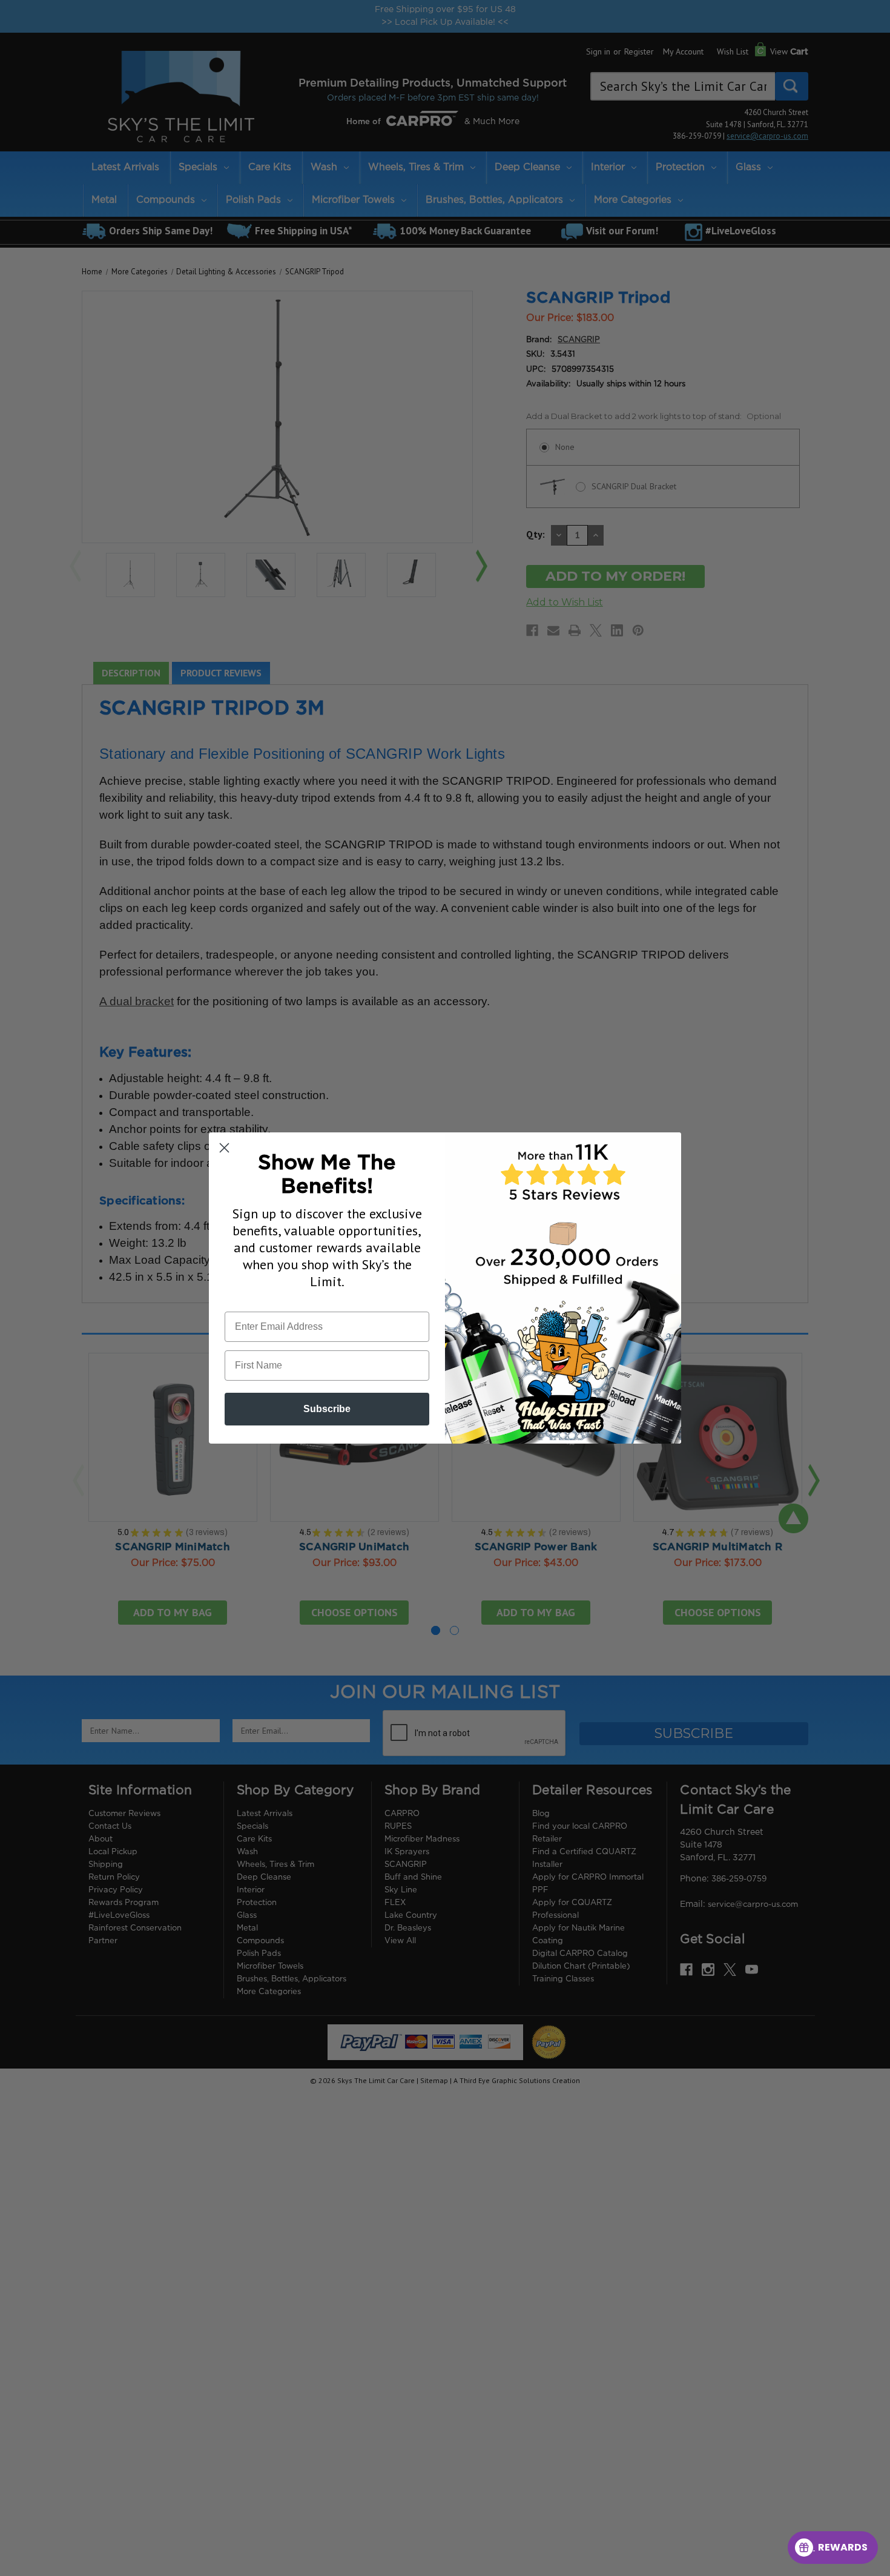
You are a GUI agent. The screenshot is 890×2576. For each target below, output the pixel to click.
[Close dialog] (224, 1148)
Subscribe (327, 1409)
